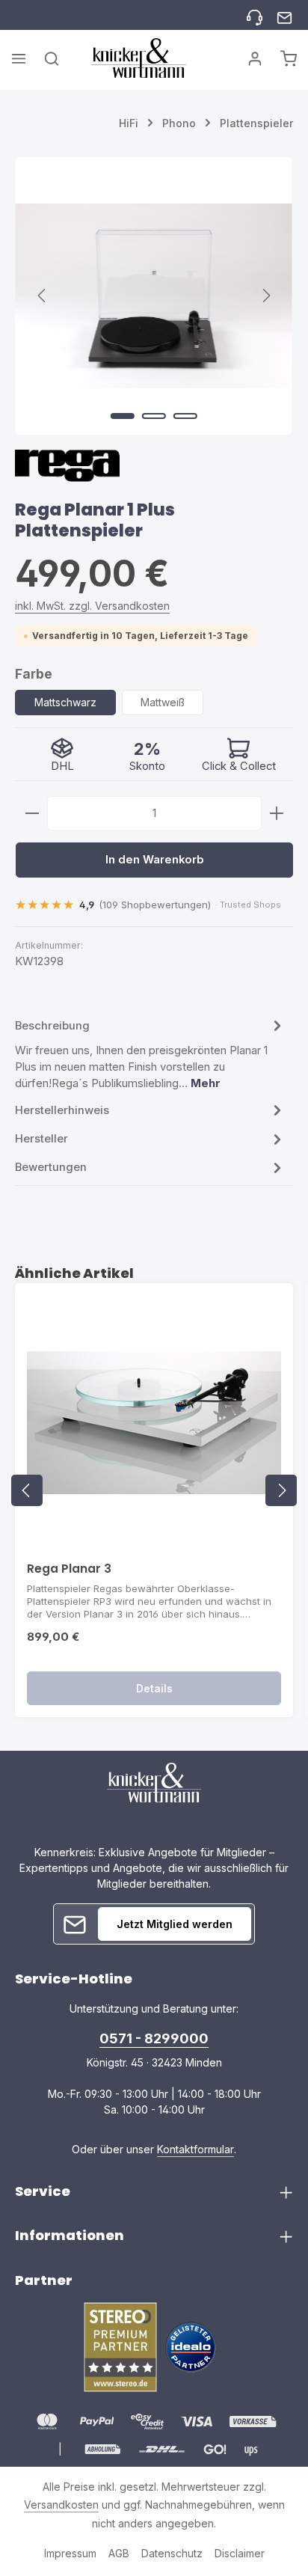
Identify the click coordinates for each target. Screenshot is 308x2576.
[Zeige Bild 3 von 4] (185, 416)
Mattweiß (163, 702)
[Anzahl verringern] (32, 813)
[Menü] (19, 58)
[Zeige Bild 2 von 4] (154, 416)
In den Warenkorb (155, 860)
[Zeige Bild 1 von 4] (123, 416)
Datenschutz (172, 2553)
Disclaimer (240, 2553)
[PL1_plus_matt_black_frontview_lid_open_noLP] (154, 296)
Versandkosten (61, 2505)
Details (154, 1688)
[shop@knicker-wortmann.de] (284, 15)
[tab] (150, 1054)
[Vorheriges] (43, 296)
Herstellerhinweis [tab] (62, 1110)
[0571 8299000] (255, 15)
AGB (119, 2553)
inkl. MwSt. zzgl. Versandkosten (92, 606)
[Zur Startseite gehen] (139, 58)
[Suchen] (52, 58)
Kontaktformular (195, 2149)
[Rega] (67, 472)
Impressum (70, 2553)
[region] (154, 296)
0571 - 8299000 (154, 2038)
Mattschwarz (65, 702)
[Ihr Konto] (255, 58)
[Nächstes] (265, 296)
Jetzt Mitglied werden (175, 1924)
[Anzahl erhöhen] (277, 813)
